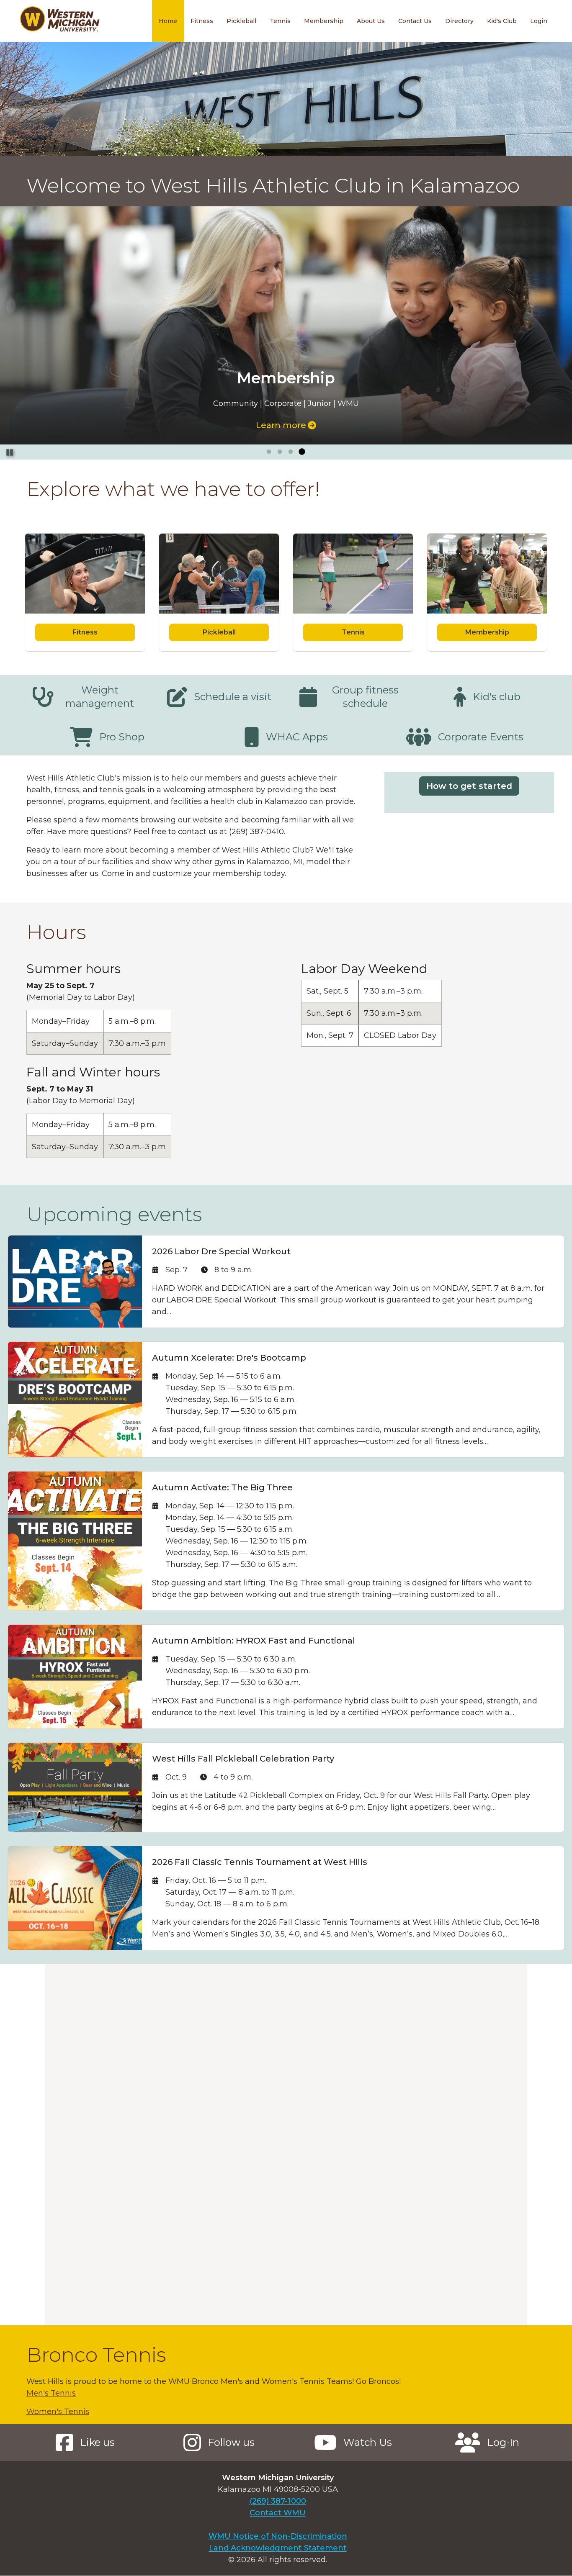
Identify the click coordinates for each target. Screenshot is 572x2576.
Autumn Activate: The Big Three (222, 1487)
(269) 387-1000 (278, 2501)
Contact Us (415, 21)
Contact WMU (278, 2513)
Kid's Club (502, 21)
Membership (324, 21)
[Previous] (14, 333)
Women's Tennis (58, 2412)
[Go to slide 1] (269, 452)
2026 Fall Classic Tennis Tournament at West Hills (260, 1862)
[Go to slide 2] (280, 452)
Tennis (280, 21)
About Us (371, 21)
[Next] (558, 333)
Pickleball (241, 21)
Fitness (202, 21)
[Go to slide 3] (291, 452)
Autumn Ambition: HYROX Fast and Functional (254, 1641)
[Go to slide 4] (301, 452)
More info (281, 425)
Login (539, 21)
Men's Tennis (51, 2393)
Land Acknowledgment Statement (278, 2548)
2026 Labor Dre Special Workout (221, 1251)
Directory (459, 21)
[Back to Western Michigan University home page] (59, 21)
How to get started (469, 786)
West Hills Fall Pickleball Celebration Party (243, 1759)
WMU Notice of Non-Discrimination (278, 2536)
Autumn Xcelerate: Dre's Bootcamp (229, 1358)
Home (168, 21)
